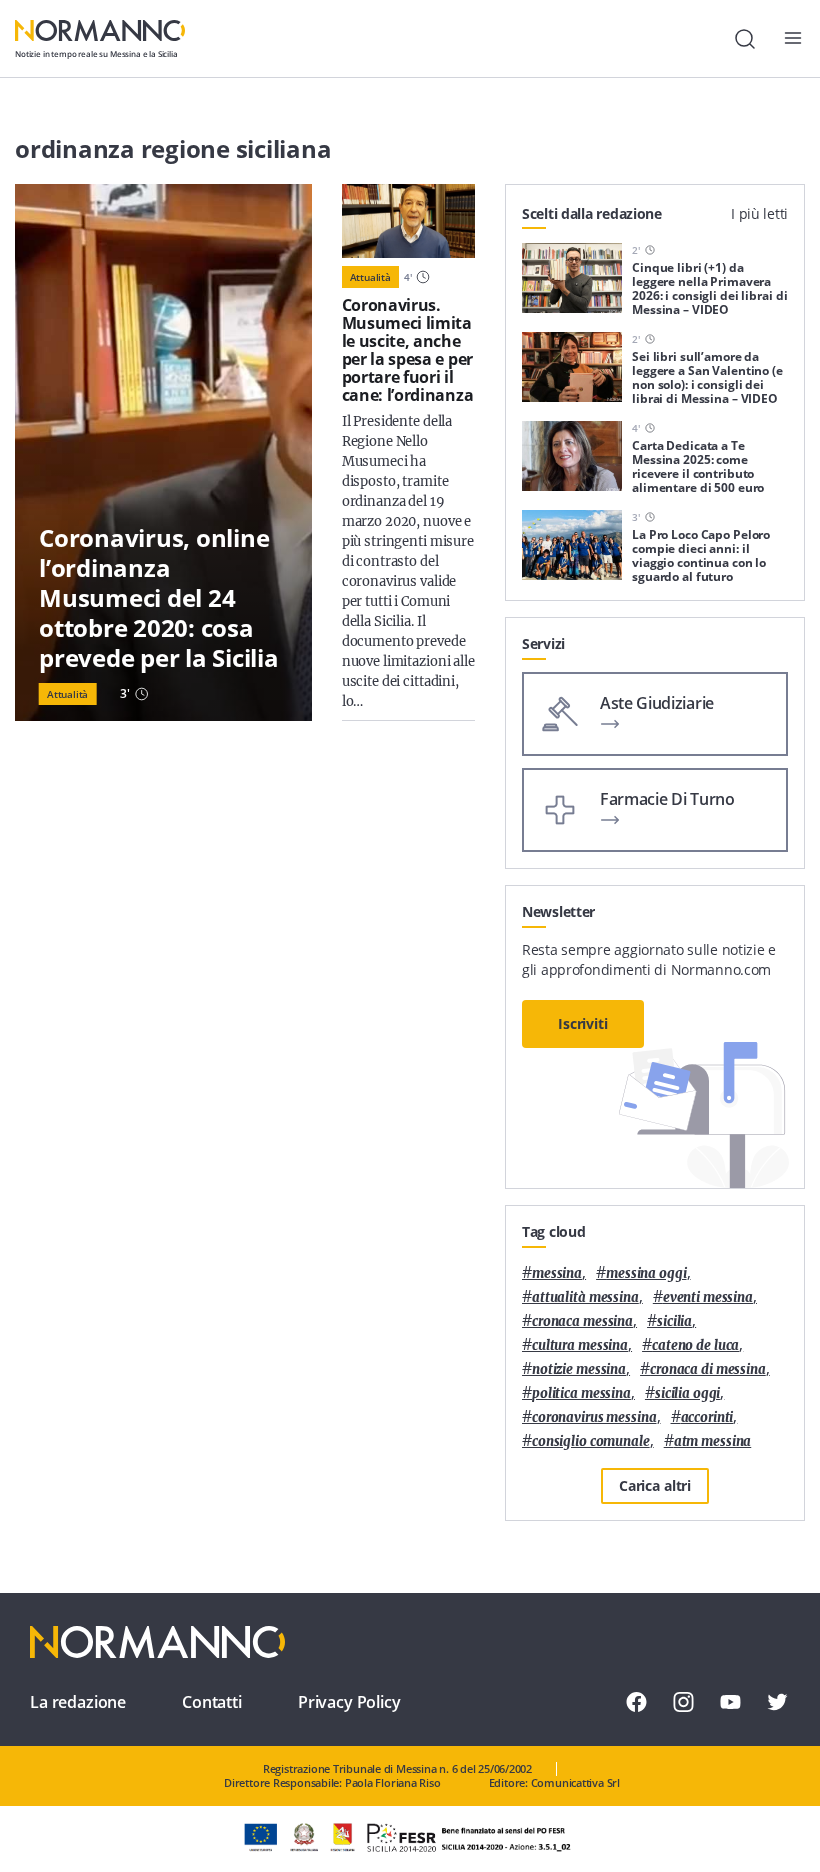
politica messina (581, 1393)
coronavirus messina (594, 1417)
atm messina (713, 1441)
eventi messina (708, 1297)
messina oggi (646, 1273)
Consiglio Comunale (591, 1441)
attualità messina (585, 1297)
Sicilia (674, 1321)
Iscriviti (583, 1023)
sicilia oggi (687, 1393)
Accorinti (707, 1417)
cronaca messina (582, 1321)
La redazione (78, 1702)
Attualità (67, 694)
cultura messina (580, 1345)
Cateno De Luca (695, 1345)
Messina (557, 1273)
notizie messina (579, 1369)
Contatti (212, 1702)
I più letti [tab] (759, 213)
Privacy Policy (349, 1702)
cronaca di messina (708, 1369)
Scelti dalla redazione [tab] (592, 213)
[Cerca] (745, 39)
